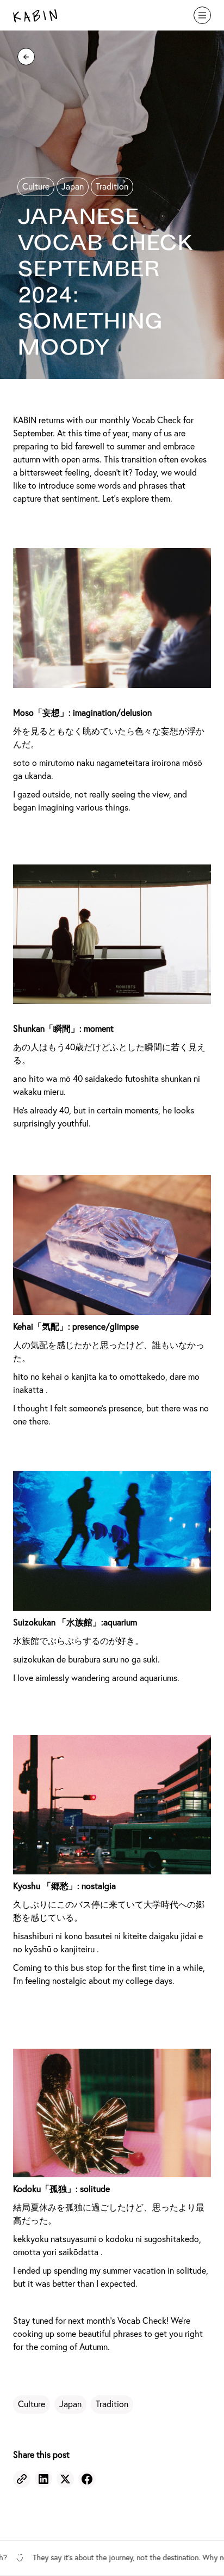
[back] (26, 57)
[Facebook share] (87, 2479)
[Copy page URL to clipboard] (22, 2479)
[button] (202, 15)
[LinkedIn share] (43, 2479)
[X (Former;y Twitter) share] (65, 2479)
